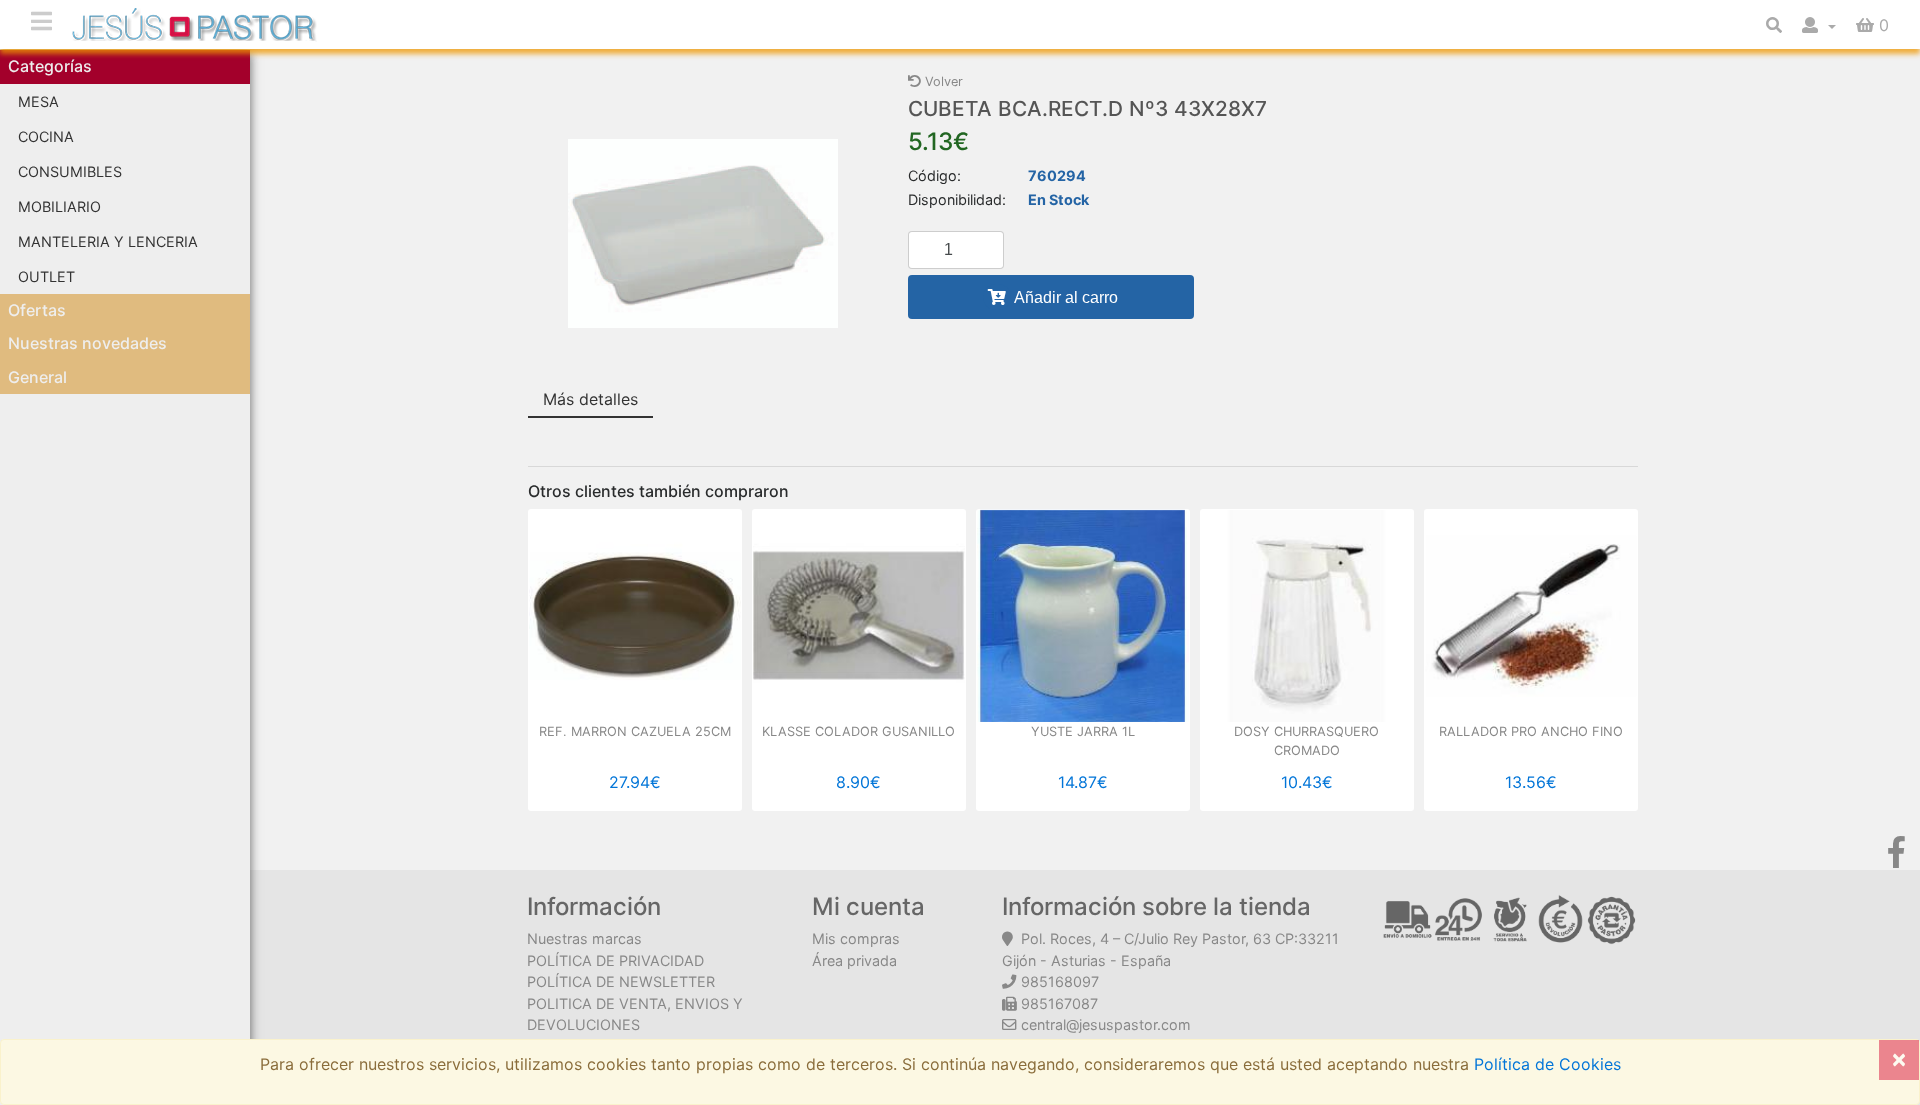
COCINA (46, 136)
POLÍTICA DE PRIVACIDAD (615, 960)
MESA (38, 101)
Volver (942, 81)
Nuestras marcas (584, 938)
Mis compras (856, 938)
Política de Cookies (1545, 1064)
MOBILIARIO (59, 206)
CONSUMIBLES (70, 171)
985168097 (1060, 981)
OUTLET (46, 276)
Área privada (854, 960)
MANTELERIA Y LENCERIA (108, 241)
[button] (1819, 25)
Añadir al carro (1064, 297)
